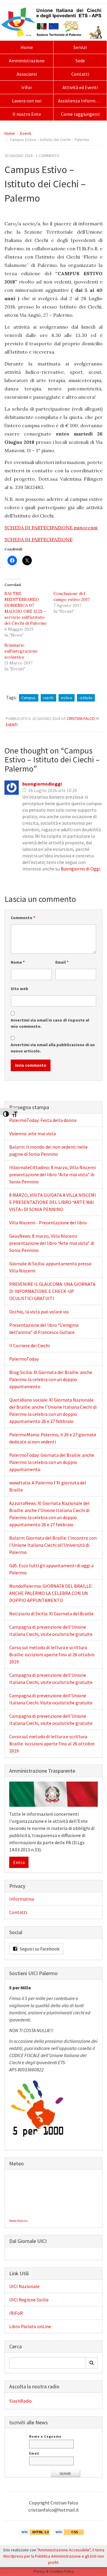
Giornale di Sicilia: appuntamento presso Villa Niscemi (50, 1267)
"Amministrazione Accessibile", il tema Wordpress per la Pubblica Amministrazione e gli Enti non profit (54, 2556)
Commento (23, 918)
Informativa (22, 1899)
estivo (67, 698)
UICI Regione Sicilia (29, 2300)
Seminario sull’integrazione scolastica (21, 651)
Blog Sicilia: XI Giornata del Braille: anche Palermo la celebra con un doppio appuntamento (51, 1379)
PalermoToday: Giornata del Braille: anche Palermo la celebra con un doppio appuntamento (52, 1462)
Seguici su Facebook (39, 1949)
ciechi (48, 698)
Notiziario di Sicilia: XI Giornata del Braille (51, 1614)
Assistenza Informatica (82, 101)
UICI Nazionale (24, 2286)
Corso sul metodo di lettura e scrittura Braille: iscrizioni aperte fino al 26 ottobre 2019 (52, 1654)
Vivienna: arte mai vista (33, 1133)
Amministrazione (27, 61)
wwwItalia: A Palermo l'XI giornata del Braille (48, 1486)
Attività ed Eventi (80, 87)
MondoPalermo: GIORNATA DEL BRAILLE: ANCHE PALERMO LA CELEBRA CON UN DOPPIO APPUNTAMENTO (51, 1593)
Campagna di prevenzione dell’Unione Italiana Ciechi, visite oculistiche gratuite (51, 1630)
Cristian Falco (81, 718)
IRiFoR (16, 2313)
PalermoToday (24, 1359)
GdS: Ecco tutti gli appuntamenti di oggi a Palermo (51, 1569)
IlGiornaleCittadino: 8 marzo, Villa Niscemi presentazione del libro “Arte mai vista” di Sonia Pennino (52, 1174)
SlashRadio (21, 2401)
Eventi (26, 133)
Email (62, 962)
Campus (29, 698)
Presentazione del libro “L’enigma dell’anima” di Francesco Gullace (44, 1329)
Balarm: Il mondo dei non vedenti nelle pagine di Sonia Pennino (48, 1150)
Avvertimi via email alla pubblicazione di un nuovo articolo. (53, 1048)
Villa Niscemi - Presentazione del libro (48, 1223)
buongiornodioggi (42, 784)
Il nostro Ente (27, 114)
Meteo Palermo (18, 2221)
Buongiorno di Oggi (80, 869)
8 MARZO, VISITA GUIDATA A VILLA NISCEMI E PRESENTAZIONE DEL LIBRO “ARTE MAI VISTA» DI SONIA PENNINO (53, 1202)
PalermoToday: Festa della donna (43, 1120)
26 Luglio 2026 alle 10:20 (53, 790)
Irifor (27, 87)
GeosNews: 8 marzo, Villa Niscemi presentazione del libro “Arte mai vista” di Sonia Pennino (52, 1243)
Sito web (19, 989)
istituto (86, 698)
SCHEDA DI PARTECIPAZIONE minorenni (51, 528)
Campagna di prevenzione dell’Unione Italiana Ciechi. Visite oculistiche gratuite (51, 1699)
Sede (80, 61)
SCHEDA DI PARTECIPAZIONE (38, 539)
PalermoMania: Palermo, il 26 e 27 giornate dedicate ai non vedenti (53, 1438)
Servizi (80, 47)
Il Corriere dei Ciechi (29, 1345)
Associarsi (27, 74)
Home (27, 47)
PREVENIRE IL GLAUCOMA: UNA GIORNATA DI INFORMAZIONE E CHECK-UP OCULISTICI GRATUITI (52, 1291)
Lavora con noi (27, 101)
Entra (19, 1862)
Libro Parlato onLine (30, 2326)
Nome (18, 962)
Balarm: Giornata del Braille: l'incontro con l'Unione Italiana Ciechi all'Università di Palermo (53, 1545)
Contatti (80, 74)
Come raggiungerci (80, 114)
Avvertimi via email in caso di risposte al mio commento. (50, 1023)
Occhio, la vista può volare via (39, 1312)
